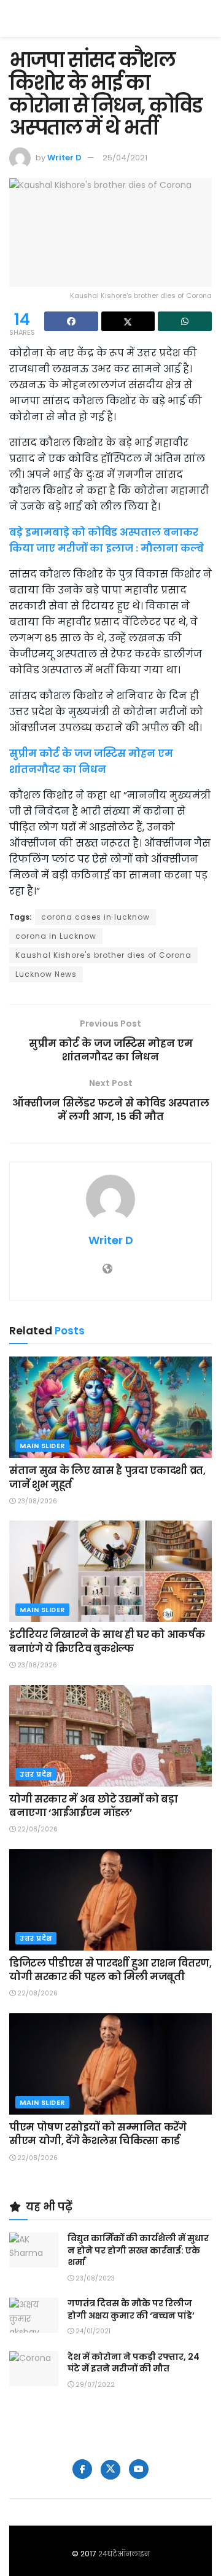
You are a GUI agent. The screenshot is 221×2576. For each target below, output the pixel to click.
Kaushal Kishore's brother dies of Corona (103, 955)
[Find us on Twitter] (110, 2470)
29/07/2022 (94, 2385)
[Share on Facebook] (71, 321)
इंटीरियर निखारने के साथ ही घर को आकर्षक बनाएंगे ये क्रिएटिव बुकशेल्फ (107, 1641)
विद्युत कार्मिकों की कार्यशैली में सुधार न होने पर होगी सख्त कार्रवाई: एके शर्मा (138, 2250)
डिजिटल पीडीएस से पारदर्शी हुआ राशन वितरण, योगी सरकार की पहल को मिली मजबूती (110, 1970)
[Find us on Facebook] (82, 2469)
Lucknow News (46, 974)
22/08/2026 (37, 1829)
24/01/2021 (92, 2331)
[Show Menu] (206, 18)
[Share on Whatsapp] (185, 321)
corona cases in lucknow (95, 917)
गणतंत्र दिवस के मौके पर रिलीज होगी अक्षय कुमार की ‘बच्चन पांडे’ (131, 2309)
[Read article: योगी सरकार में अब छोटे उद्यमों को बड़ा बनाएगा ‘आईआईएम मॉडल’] (110, 1736)
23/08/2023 (94, 2278)
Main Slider (42, 1446)
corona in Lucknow (56, 936)
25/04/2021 (125, 158)
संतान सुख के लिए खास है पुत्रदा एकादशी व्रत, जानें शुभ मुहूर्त (107, 1477)
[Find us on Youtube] (139, 2469)
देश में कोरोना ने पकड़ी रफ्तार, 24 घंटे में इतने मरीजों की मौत (134, 2363)
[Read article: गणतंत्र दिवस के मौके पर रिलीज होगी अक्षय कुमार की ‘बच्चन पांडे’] (34, 2315)
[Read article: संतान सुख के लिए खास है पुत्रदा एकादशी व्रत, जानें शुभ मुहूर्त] (110, 1407)
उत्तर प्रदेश (36, 1774)
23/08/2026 (36, 1501)
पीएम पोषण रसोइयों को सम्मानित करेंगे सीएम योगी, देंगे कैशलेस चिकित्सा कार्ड (98, 2134)
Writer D (64, 158)
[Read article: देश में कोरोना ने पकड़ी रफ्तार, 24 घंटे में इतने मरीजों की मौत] (34, 2369)
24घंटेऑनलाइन (124, 2554)
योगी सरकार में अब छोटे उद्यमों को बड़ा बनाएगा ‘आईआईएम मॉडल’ (93, 1806)
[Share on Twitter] (128, 321)
